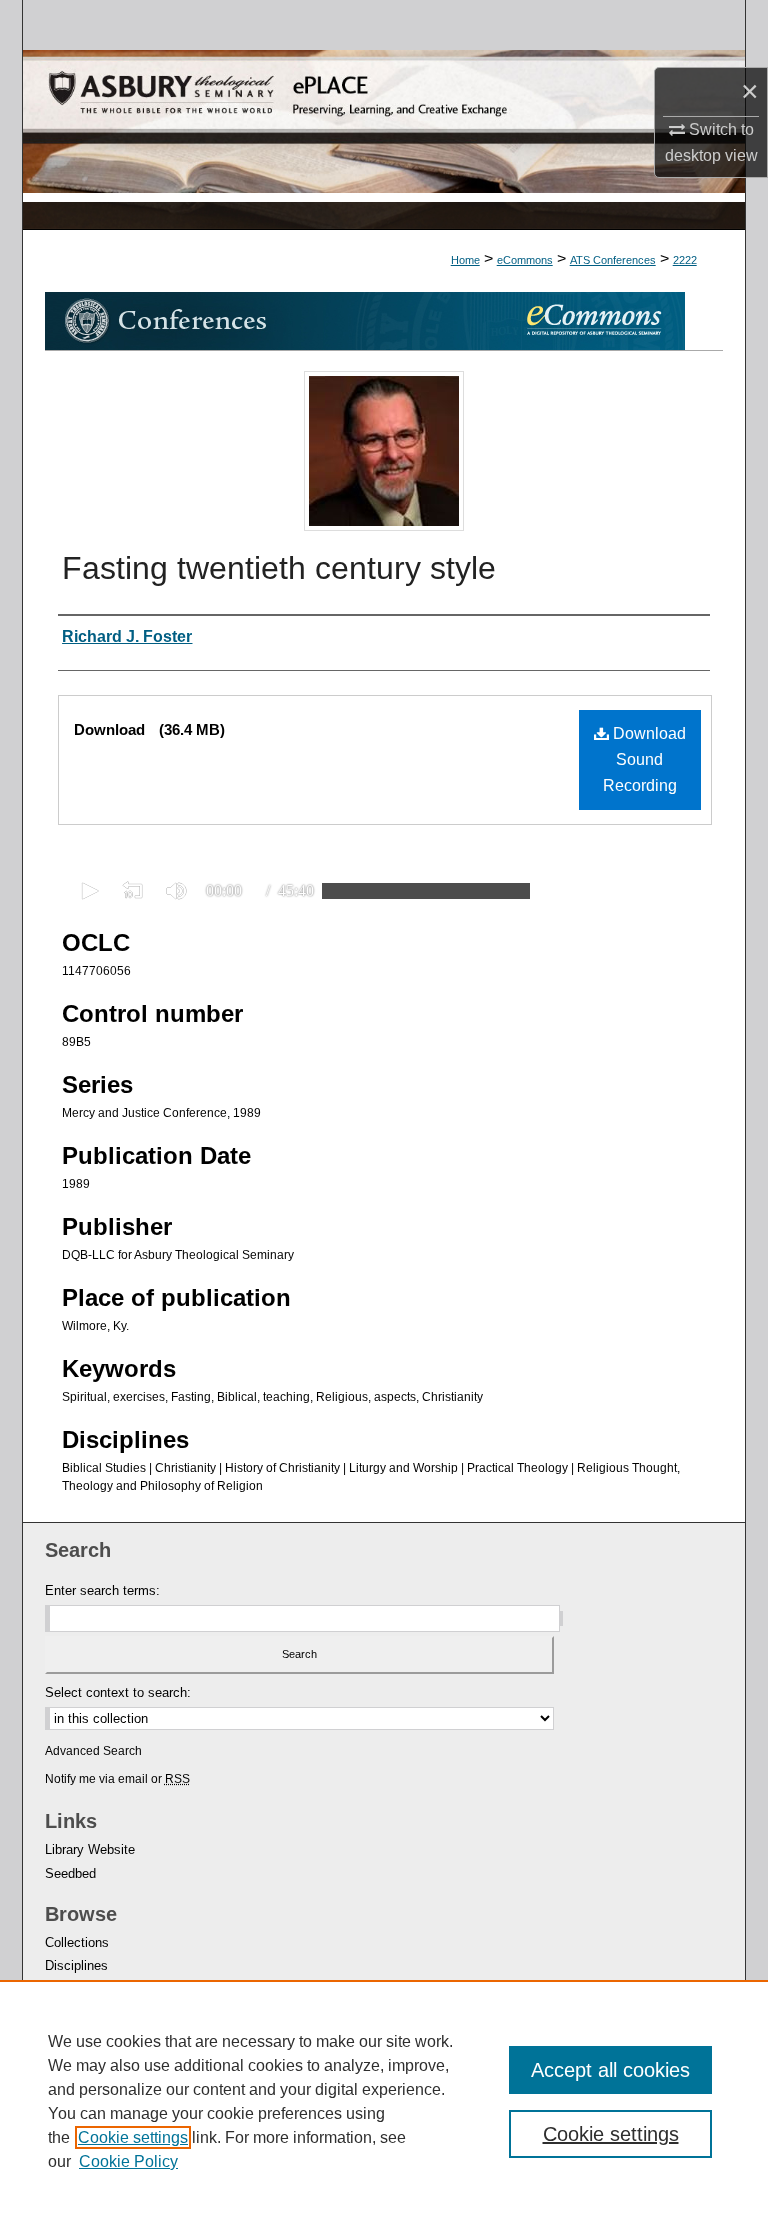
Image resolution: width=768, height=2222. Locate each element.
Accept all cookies (610, 2070)
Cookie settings (133, 2137)
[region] (384, 2101)
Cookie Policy (128, 2161)
